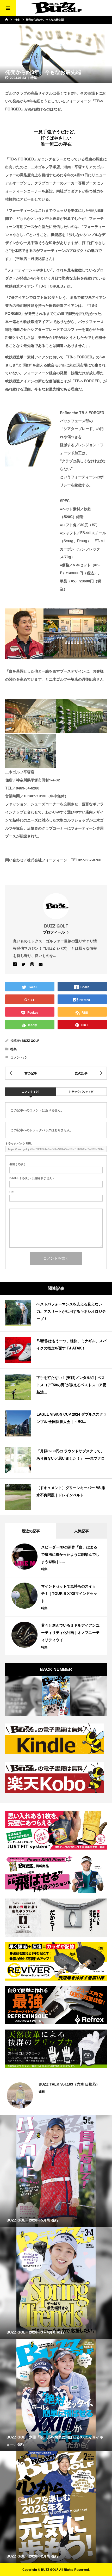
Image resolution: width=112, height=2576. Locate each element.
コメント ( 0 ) (31, 1091)
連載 (40, 2092)
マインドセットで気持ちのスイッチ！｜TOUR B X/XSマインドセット (69, 1594)
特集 (34, 78)
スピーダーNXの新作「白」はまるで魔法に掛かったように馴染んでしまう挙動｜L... (70, 1554)
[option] (56, 2095)
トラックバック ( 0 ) (82, 1091)
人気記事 (82, 1531)
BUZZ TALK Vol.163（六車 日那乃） (67, 2084)
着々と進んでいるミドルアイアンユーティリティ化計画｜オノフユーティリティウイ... (70, 1633)
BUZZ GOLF (30, 1041)
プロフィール (54, 932)
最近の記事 (31, 1531)
